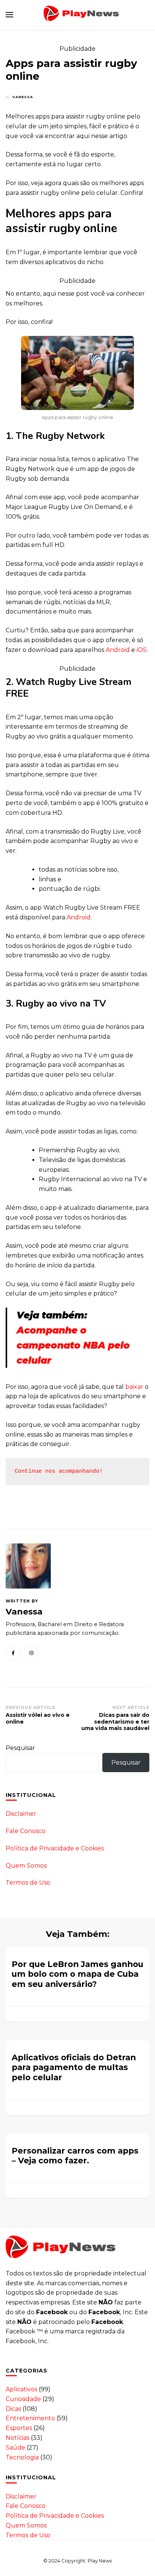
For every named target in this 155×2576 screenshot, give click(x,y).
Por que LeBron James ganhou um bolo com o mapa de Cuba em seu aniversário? (77, 1974)
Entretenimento (30, 2418)
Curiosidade (23, 2399)
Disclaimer (21, 1814)
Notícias (17, 2438)
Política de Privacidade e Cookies (55, 1848)
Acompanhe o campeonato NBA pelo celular (73, 1345)
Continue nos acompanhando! (59, 1471)
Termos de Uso (28, 1883)
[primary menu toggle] (9, 15)
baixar (134, 1387)
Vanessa (23, 97)
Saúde (15, 2448)
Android (118, 650)
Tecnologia (22, 2457)
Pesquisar (20, 1748)
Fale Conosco (26, 1831)
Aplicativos (21, 2389)
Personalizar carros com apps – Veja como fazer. (75, 2156)
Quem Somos (26, 1866)
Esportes (19, 2428)
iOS (142, 650)
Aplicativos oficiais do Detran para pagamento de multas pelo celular (74, 2067)
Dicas (13, 2409)
